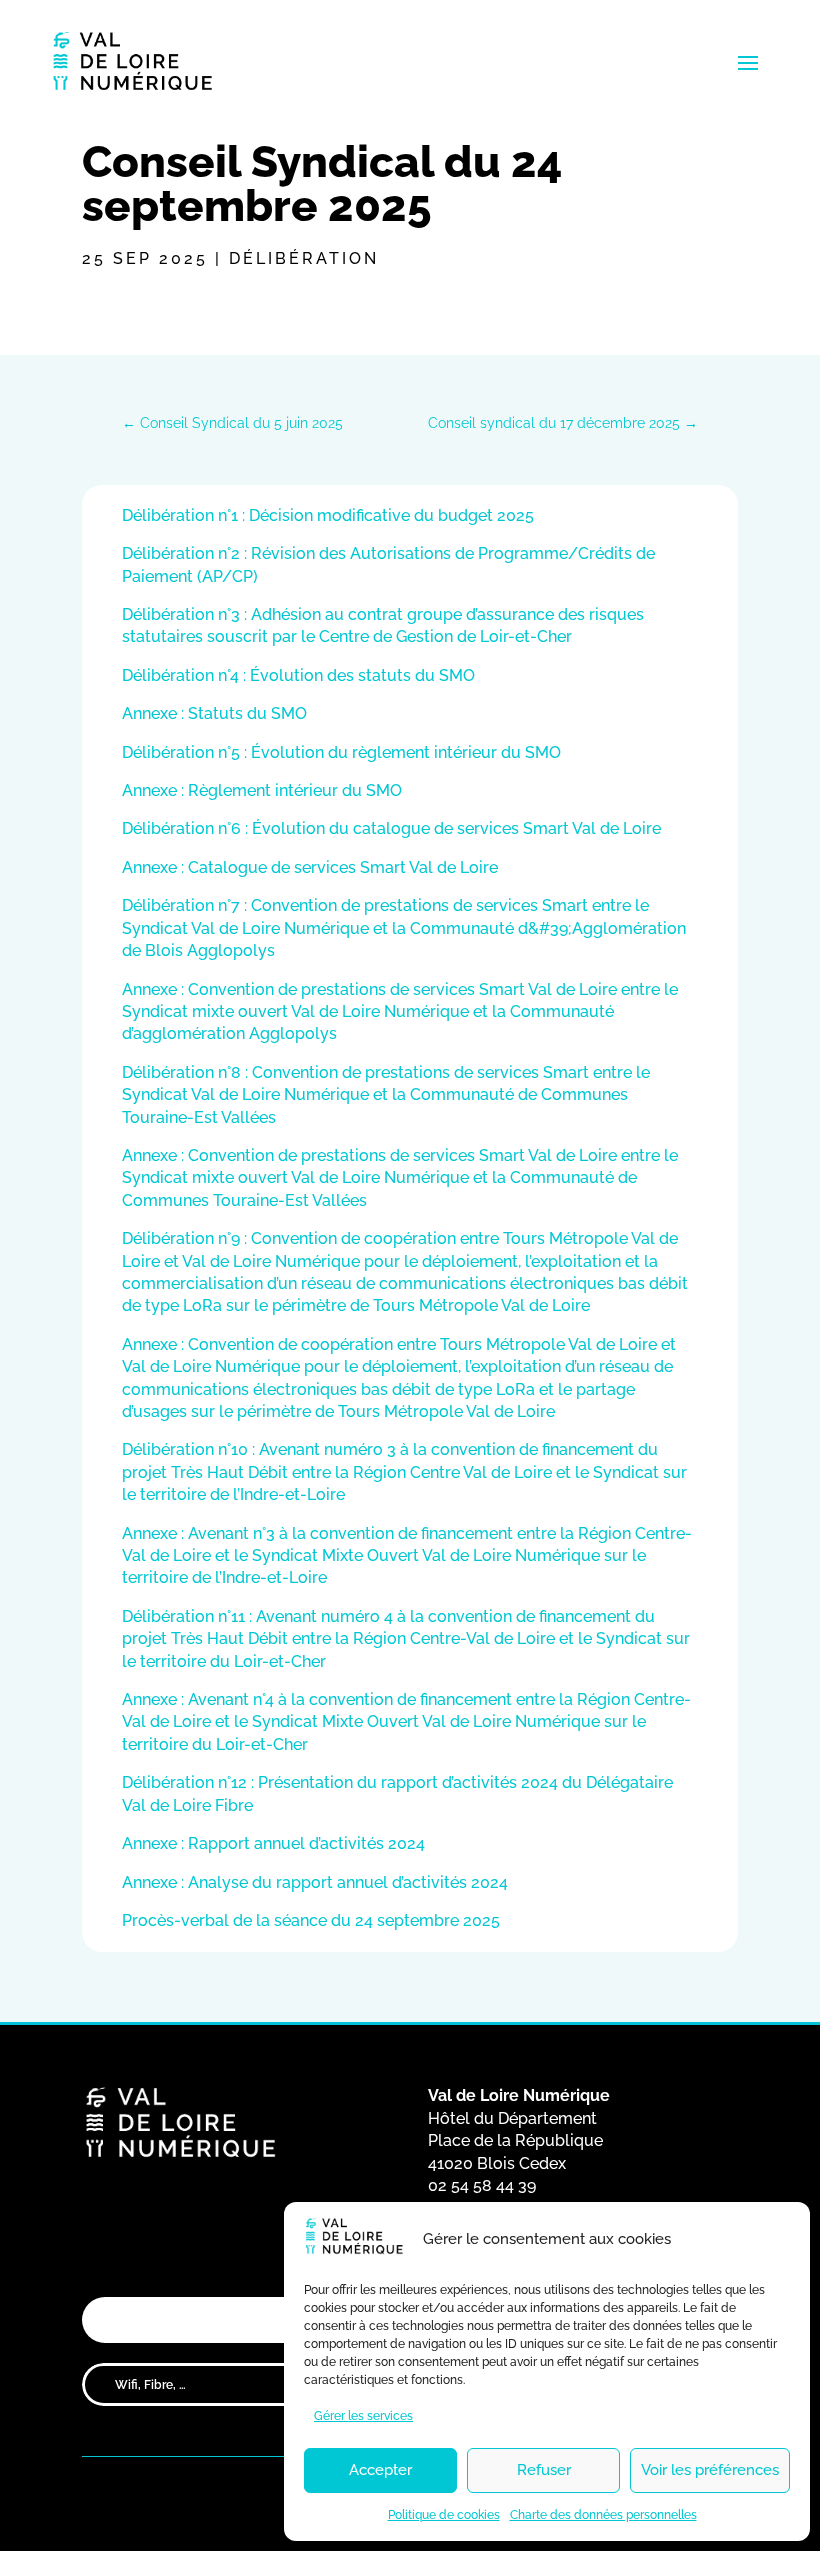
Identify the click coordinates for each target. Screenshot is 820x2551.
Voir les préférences (710, 2470)
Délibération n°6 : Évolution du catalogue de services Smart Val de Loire (391, 828)
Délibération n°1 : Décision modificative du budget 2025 (328, 515)
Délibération (304, 258)
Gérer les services (363, 2416)
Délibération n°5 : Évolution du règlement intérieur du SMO (341, 752)
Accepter (380, 2470)
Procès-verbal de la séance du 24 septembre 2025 (311, 1920)
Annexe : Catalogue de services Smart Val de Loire (310, 867)
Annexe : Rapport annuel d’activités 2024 (273, 1843)
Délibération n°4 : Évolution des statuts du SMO (298, 675)
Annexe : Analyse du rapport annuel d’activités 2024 (315, 1882)
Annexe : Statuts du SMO (214, 713)
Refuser (544, 2470)
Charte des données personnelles (603, 2515)
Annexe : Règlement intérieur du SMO (262, 790)
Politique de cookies (444, 2515)
